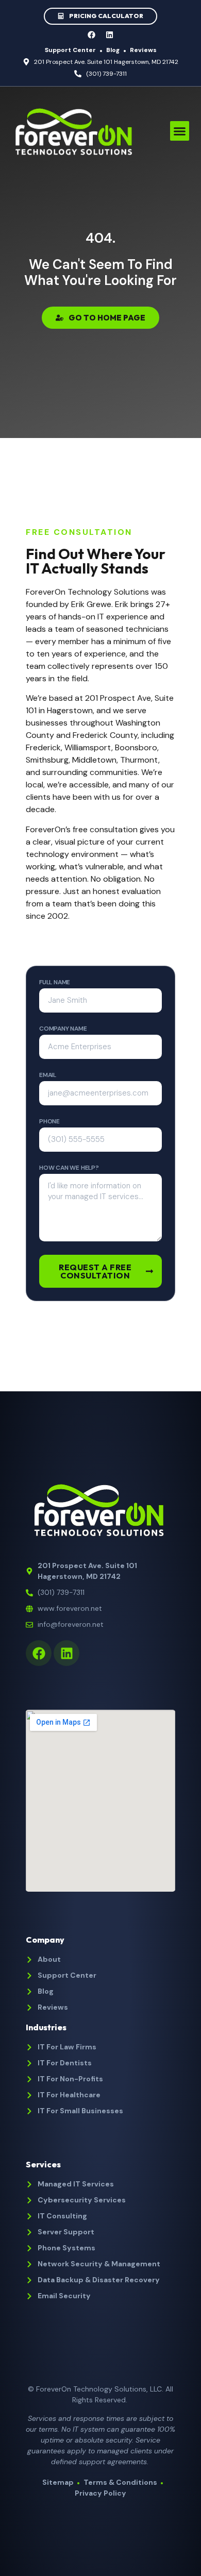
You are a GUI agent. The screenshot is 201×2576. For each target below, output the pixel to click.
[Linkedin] (110, 35)
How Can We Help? (69, 1168)
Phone (49, 1122)
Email (48, 1075)
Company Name (63, 1029)
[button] (180, 131)
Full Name (55, 983)
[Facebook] (92, 35)
